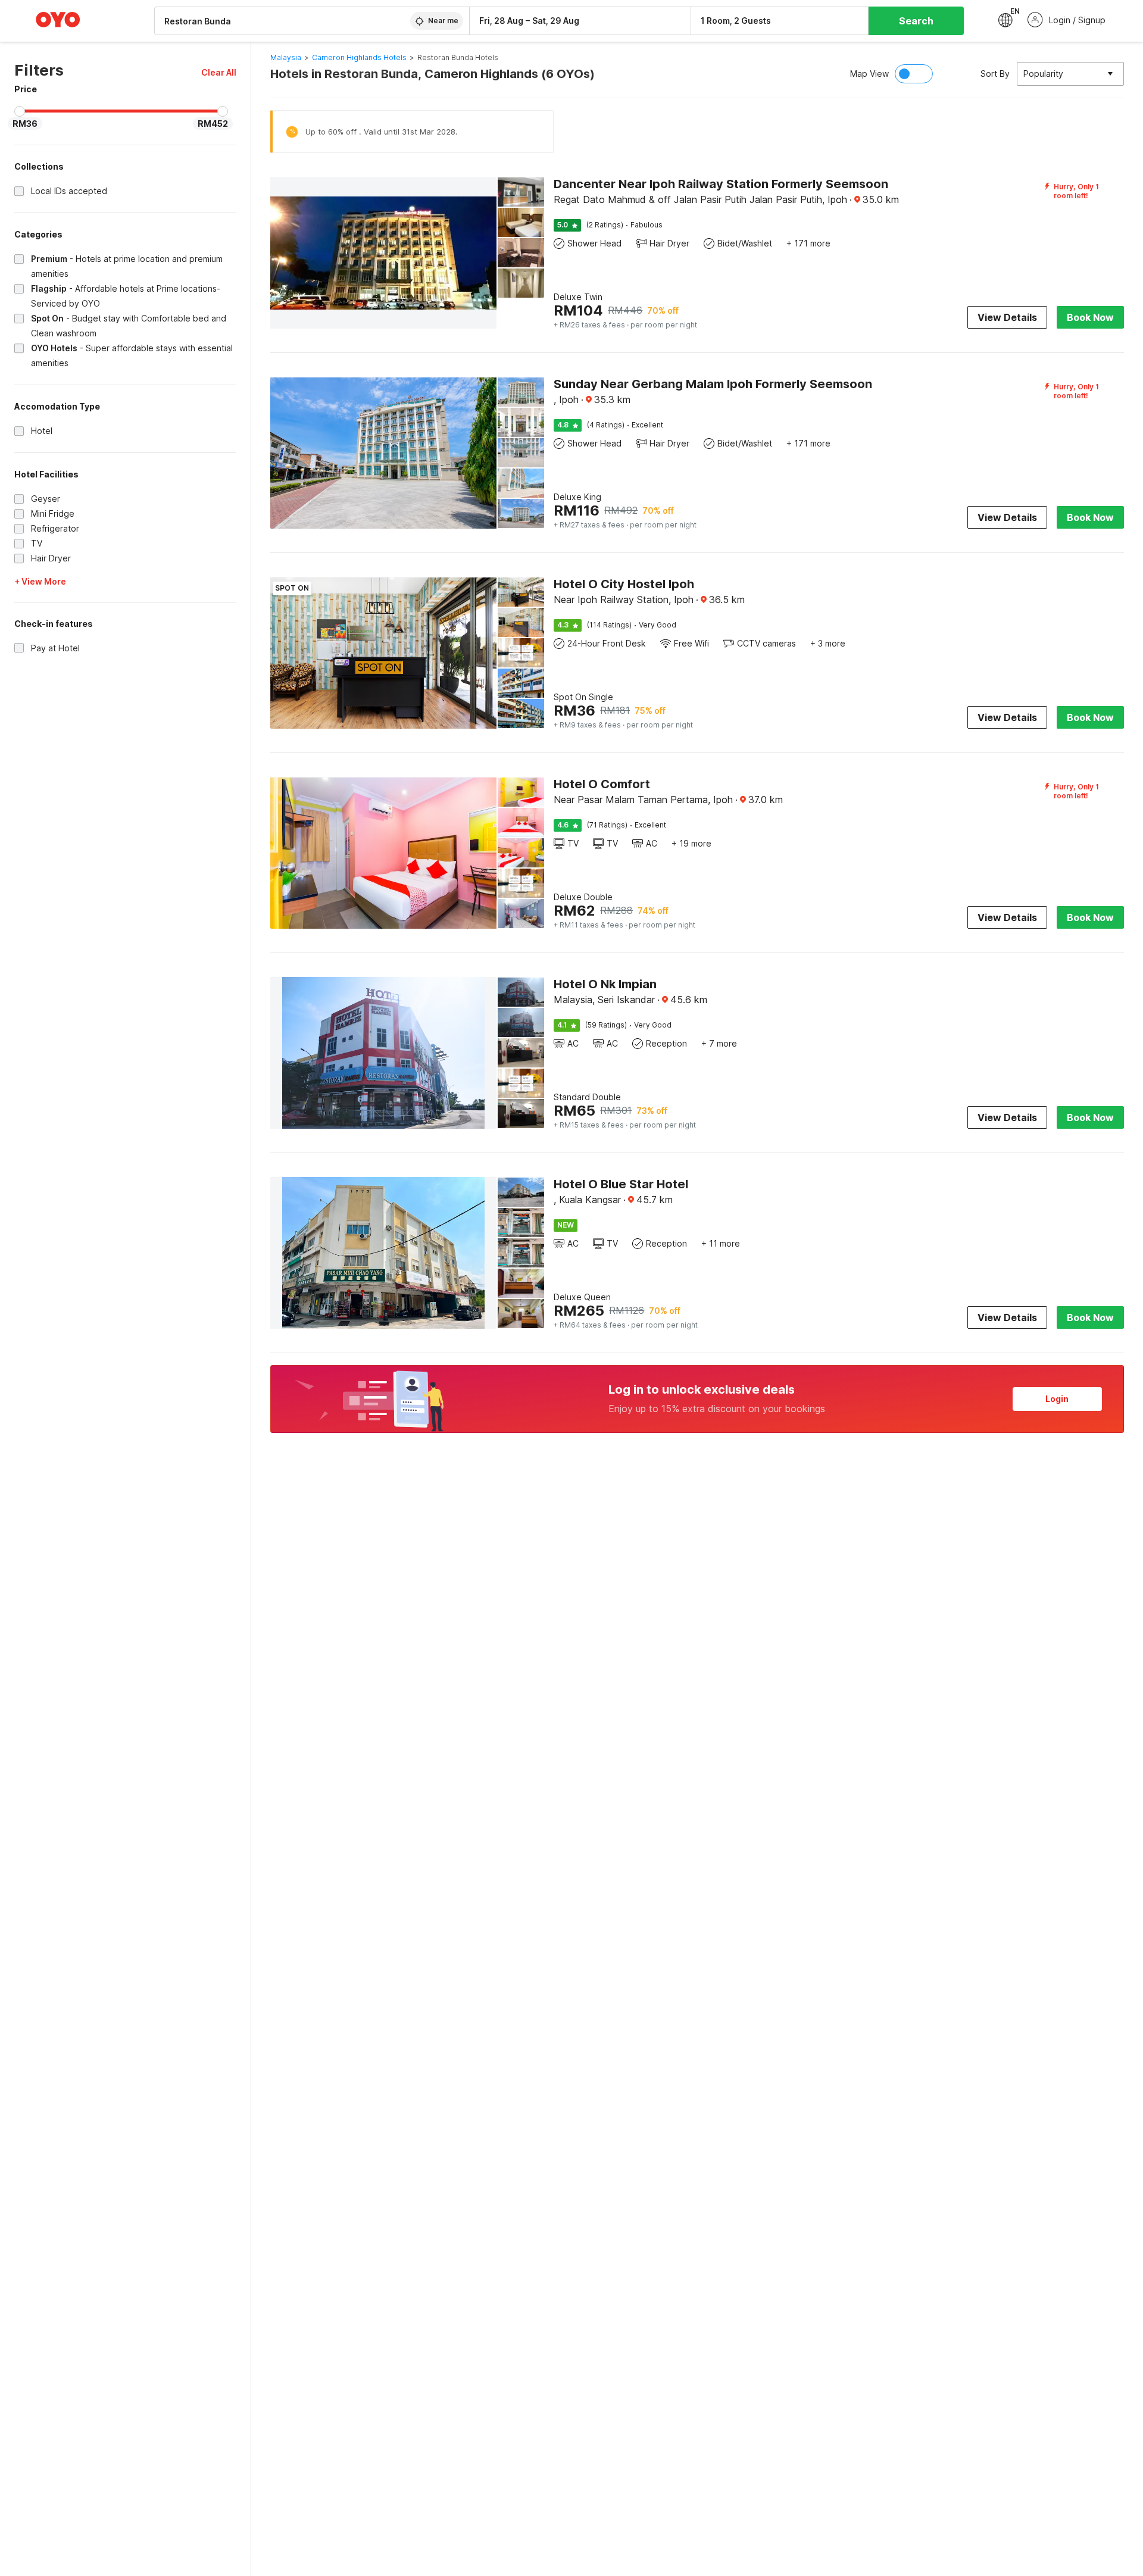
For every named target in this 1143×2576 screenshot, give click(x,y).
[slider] (20, 111)
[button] (219, 72)
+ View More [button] (40, 581)
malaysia (286, 57)
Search (916, 21)
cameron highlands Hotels (359, 57)
